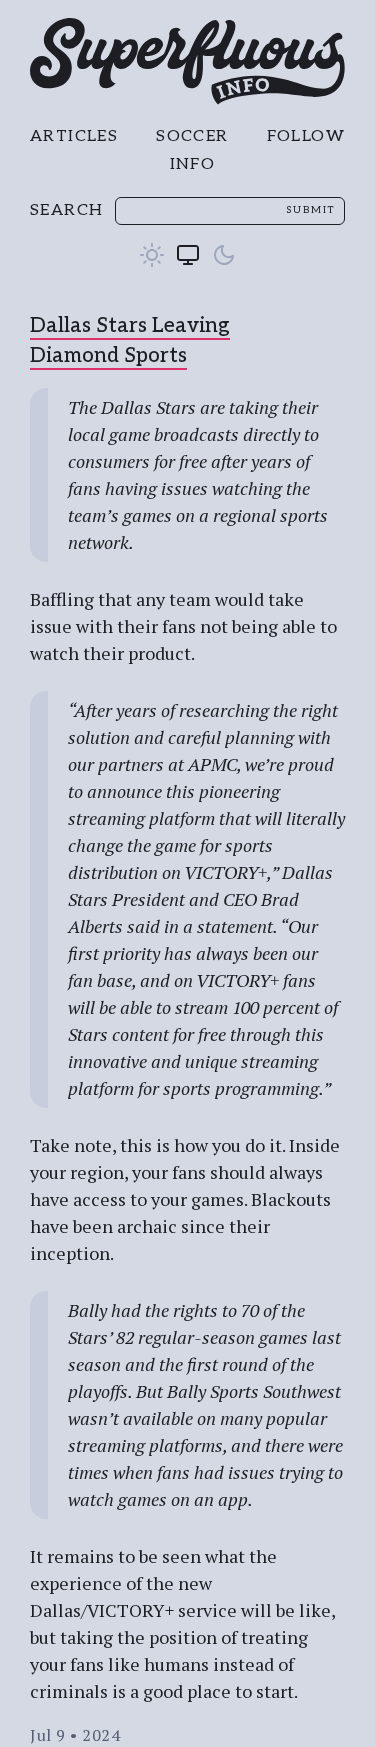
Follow (306, 136)
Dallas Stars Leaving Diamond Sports (130, 341)
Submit (310, 210)
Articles (74, 136)
